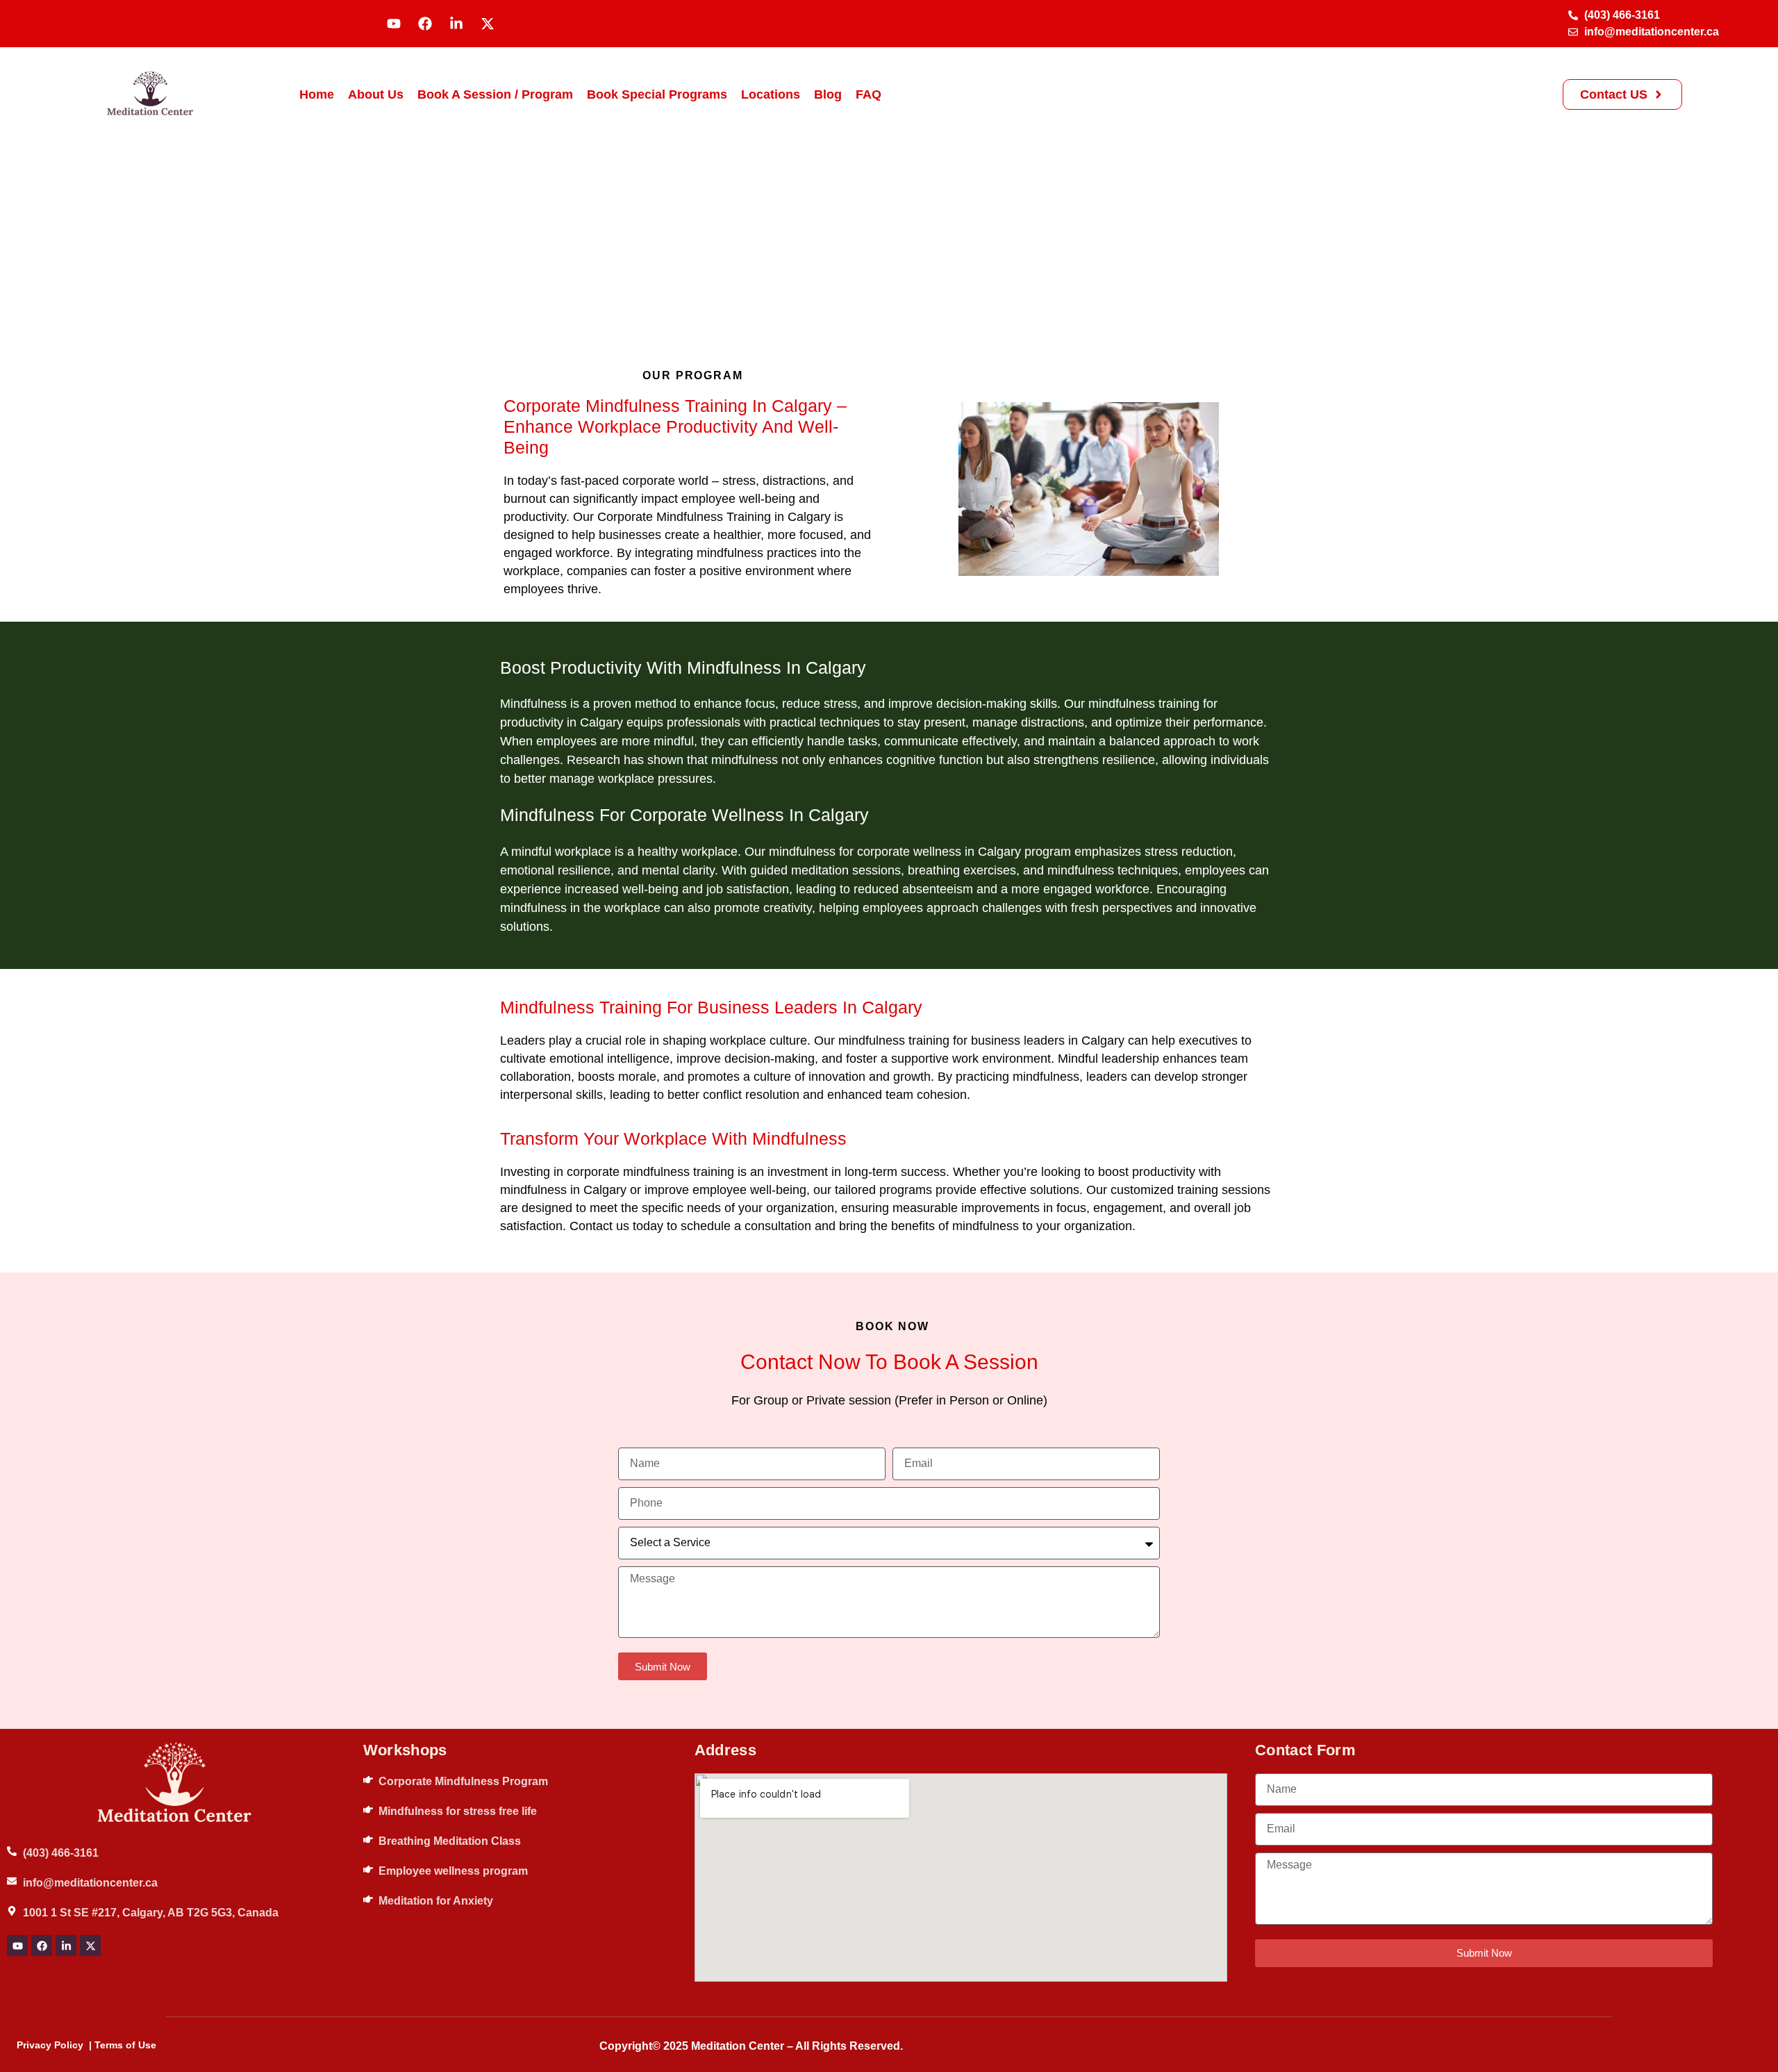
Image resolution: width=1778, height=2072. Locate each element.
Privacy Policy (50, 2045)
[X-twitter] (488, 24)
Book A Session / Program (495, 94)
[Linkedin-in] (456, 24)
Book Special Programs (657, 94)
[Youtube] (394, 24)
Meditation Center (738, 2046)
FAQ (869, 94)
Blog (828, 94)
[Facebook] (425, 24)
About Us (376, 94)
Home (317, 94)
